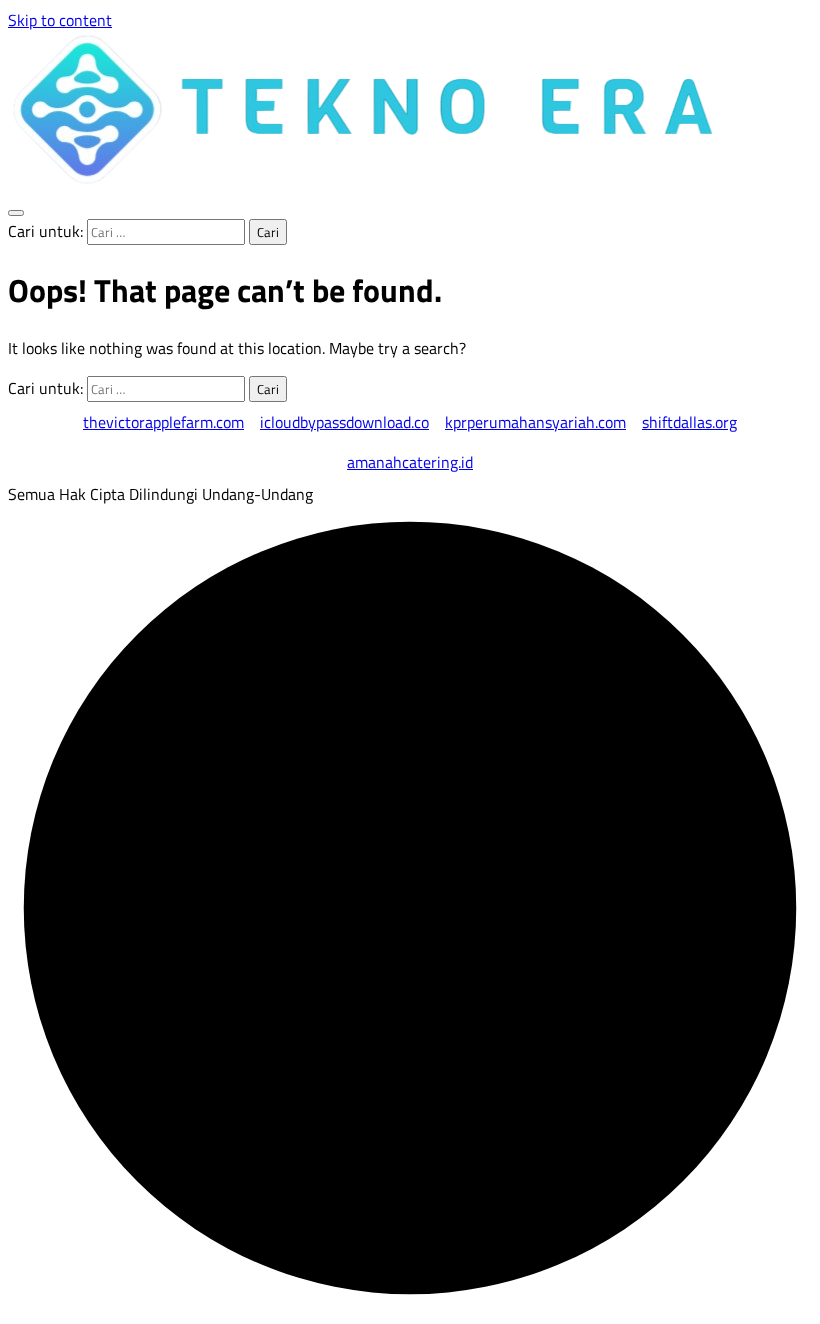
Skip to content (60, 20)
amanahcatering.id (410, 462)
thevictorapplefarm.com (163, 422)
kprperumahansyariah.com (535, 422)
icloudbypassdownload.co (344, 422)
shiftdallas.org (689, 422)
